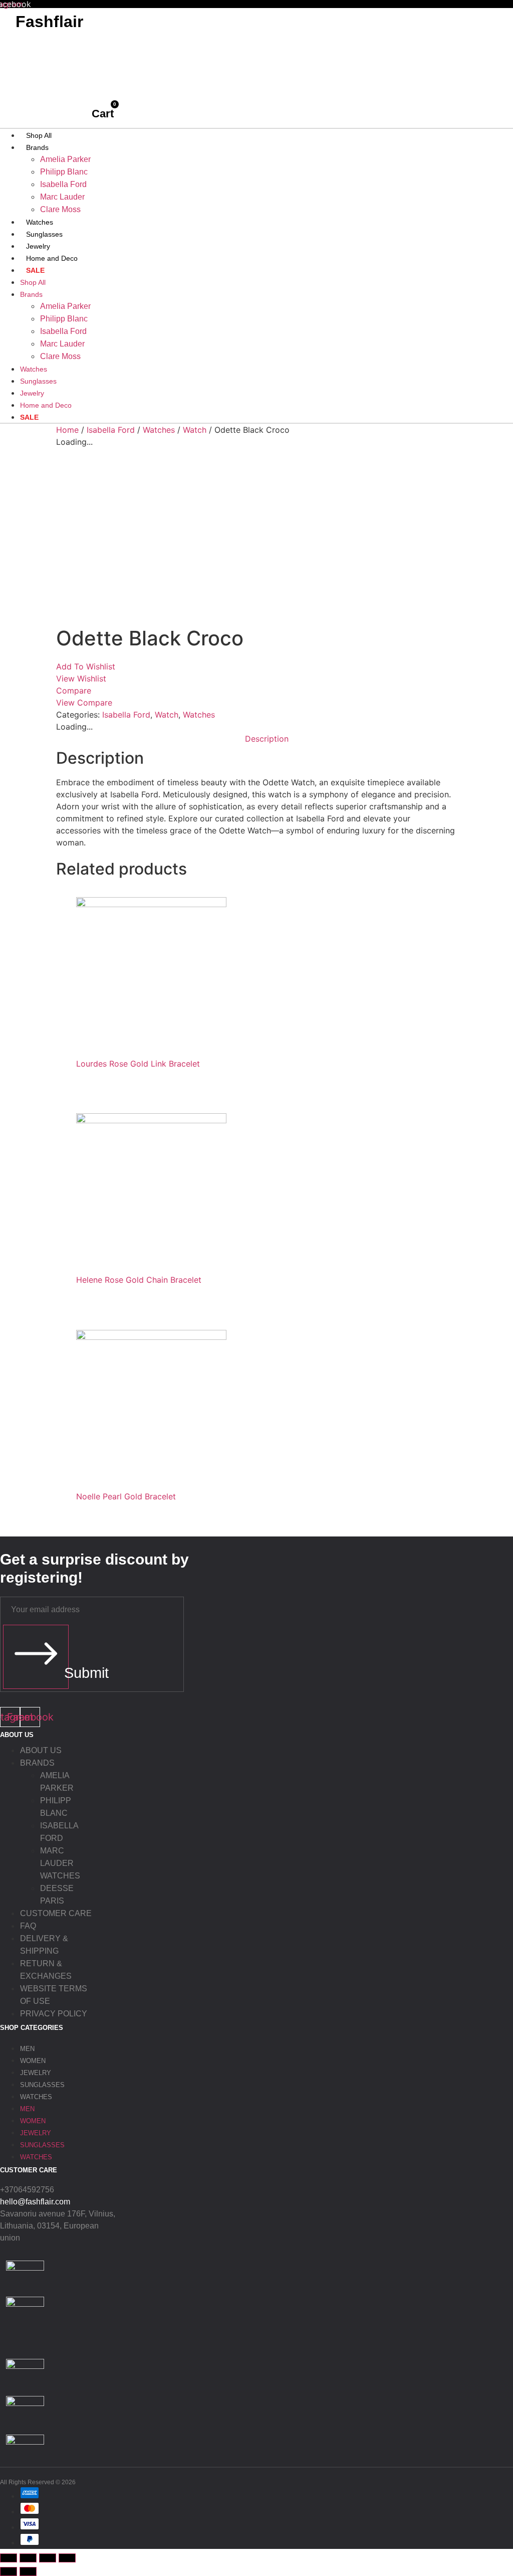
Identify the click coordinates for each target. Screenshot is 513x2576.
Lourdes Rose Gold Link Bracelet (138, 1064)
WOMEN (33, 2061)
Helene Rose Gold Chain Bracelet (139, 1280)
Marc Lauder (62, 197)
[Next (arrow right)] (28, 2571)
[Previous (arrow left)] (9, 2571)
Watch (195, 430)
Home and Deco (52, 258)
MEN (27, 2049)
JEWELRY (36, 2073)
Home (67, 430)
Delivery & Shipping (44, 1945)
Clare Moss (60, 209)
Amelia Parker (65, 159)
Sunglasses (44, 234)
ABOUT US (41, 1750)
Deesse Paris (57, 1895)
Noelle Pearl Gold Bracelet (126, 1496)
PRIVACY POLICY (54, 2014)
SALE (35, 270)
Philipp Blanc (64, 172)
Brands (37, 147)
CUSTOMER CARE (56, 1913)
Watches (40, 222)
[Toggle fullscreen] (28, 2558)
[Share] (48, 2558)
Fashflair (49, 22)
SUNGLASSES (42, 2085)
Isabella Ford (63, 184)
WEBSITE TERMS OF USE (54, 1995)
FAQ (28, 1926)
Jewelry (38, 246)
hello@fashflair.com (35, 2202)
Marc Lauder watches (60, 1863)
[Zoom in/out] (9, 2558)
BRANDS (37, 1763)
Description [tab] (267, 739)
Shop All (39, 135)
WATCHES (36, 2097)
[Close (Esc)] (67, 2558)
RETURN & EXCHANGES (46, 1970)
